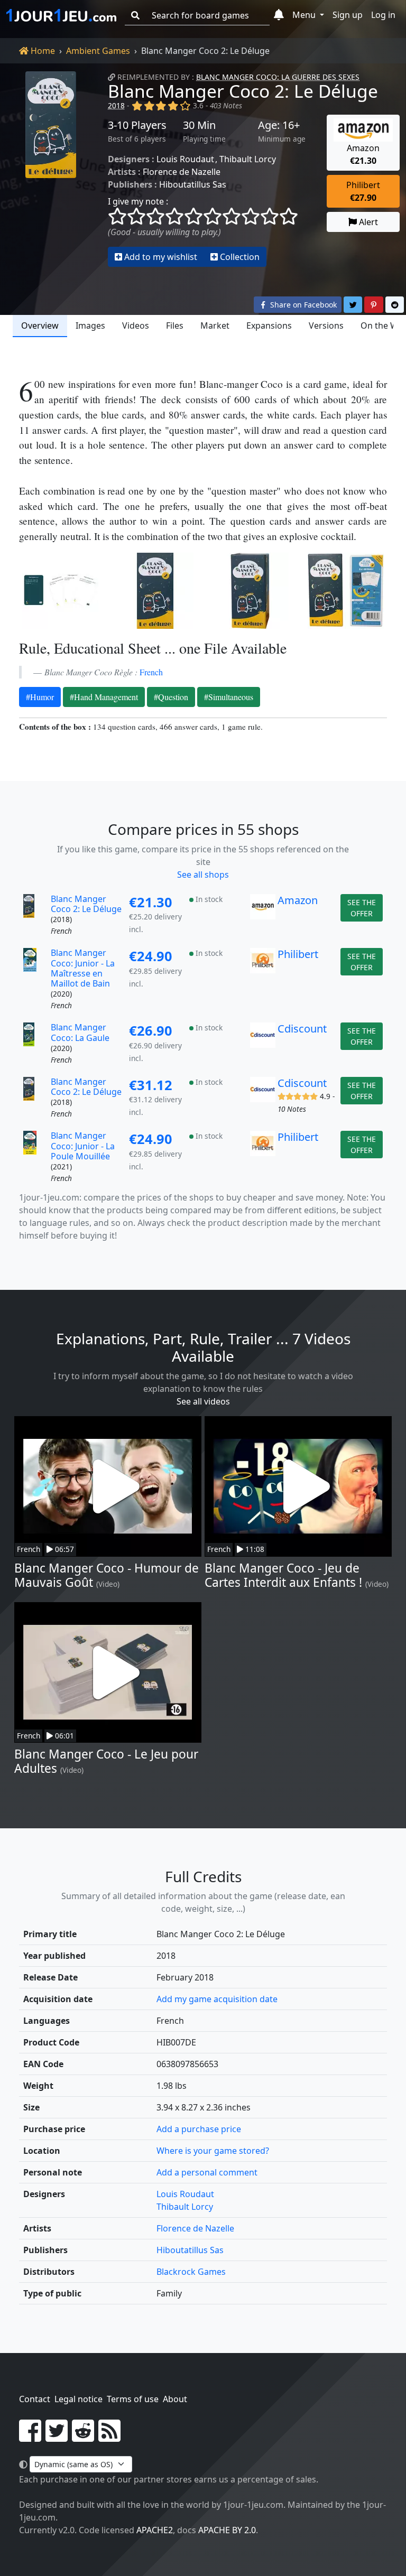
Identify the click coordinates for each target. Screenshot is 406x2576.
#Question (171, 697)
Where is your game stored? (213, 2151)
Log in (383, 15)
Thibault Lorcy (248, 159)
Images (90, 326)
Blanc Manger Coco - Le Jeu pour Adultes (106, 1761)
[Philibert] (263, 980)
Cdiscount (302, 1029)
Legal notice (79, 2399)
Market (215, 326)
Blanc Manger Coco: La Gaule (80, 1032)
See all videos (203, 1401)
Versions (326, 326)
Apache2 (155, 2530)
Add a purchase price (199, 2129)
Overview (40, 326)
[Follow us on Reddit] (83, 2437)
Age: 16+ (279, 125)
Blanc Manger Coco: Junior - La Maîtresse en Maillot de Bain (83, 968)
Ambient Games (98, 51)
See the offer (362, 908)
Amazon (298, 900)
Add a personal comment (207, 2172)
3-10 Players (137, 125)
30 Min (199, 125)
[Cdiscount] (263, 1044)
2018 (116, 105)
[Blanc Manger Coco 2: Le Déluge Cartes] (60, 591)
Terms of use (133, 2399)
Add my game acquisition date (217, 1999)
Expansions (269, 326)
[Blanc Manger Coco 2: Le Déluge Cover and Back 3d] (346, 591)
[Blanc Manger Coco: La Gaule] (36, 1044)
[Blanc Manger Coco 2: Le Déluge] (51, 169)
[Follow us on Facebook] (30, 2437)
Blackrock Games (191, 2272)
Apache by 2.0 (227, 2530)
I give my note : (138, 201)
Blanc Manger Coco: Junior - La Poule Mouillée (83, 1146)
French (151, 672)
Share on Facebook (302, 305)
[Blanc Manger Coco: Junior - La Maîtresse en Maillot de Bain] (36, 980)
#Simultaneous (229, 697)
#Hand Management (104, 697)
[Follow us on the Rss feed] (109, 2437)
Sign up (348, 15)
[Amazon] (263, 916)
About (175, 2399)
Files (175, 326)
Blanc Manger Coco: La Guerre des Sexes (278, 77)
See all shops (203, 875)
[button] (279, 15)
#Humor (40, 697)
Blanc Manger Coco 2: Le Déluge (243, 91)
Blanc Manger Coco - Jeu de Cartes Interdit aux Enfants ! (283, 1575)
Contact (35, 2399)
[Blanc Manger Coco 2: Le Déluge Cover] (155, 591)
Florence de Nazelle (182, 172)
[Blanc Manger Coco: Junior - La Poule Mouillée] (36, 1157)
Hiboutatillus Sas (193, 184)
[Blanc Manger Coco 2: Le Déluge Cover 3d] (251, 591)
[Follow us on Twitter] (57, 2437)
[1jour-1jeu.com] (61, 15)
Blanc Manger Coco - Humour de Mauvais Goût (107, 1575)
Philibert (298, 954)
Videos (136, 326)
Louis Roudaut (185, 159)
